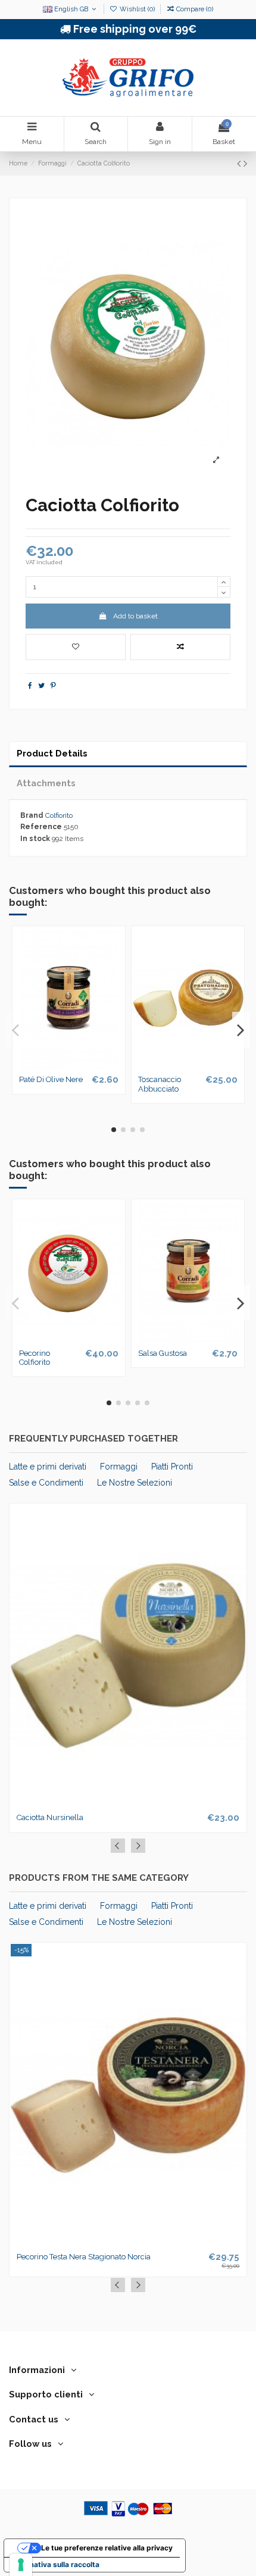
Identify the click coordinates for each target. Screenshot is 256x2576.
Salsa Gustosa (163, 1353)
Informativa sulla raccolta (55, 2564)
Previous (118, 1846)
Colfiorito (59, 815)
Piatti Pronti (172, 1467)
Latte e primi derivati (48, 1467)
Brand (32, 815)
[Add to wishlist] (76, 647)
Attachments (46, 783)
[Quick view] (83, 1066)
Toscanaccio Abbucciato (160, 1084)
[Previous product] (240, 163)
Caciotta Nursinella (50, 1817)
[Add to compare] (180, 647)
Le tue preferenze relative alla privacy (107, 2548)
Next (138, 1846)
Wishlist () (137, 9)
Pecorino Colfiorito (35, 1358)
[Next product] (245, 163)
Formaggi (119, 1467)
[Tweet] (41, 686)
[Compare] (68, 1066)
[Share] (30, 686)
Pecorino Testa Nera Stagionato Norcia (84, 2257)
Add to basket (135, 616)
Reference (41, 827)
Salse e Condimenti (46, 1483)
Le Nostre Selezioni (135, 1483)
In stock (35, 839)
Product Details (52, 753)
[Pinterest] (53, 686)
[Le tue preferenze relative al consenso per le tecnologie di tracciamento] (21, 2565)
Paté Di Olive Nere (51, 1079)
